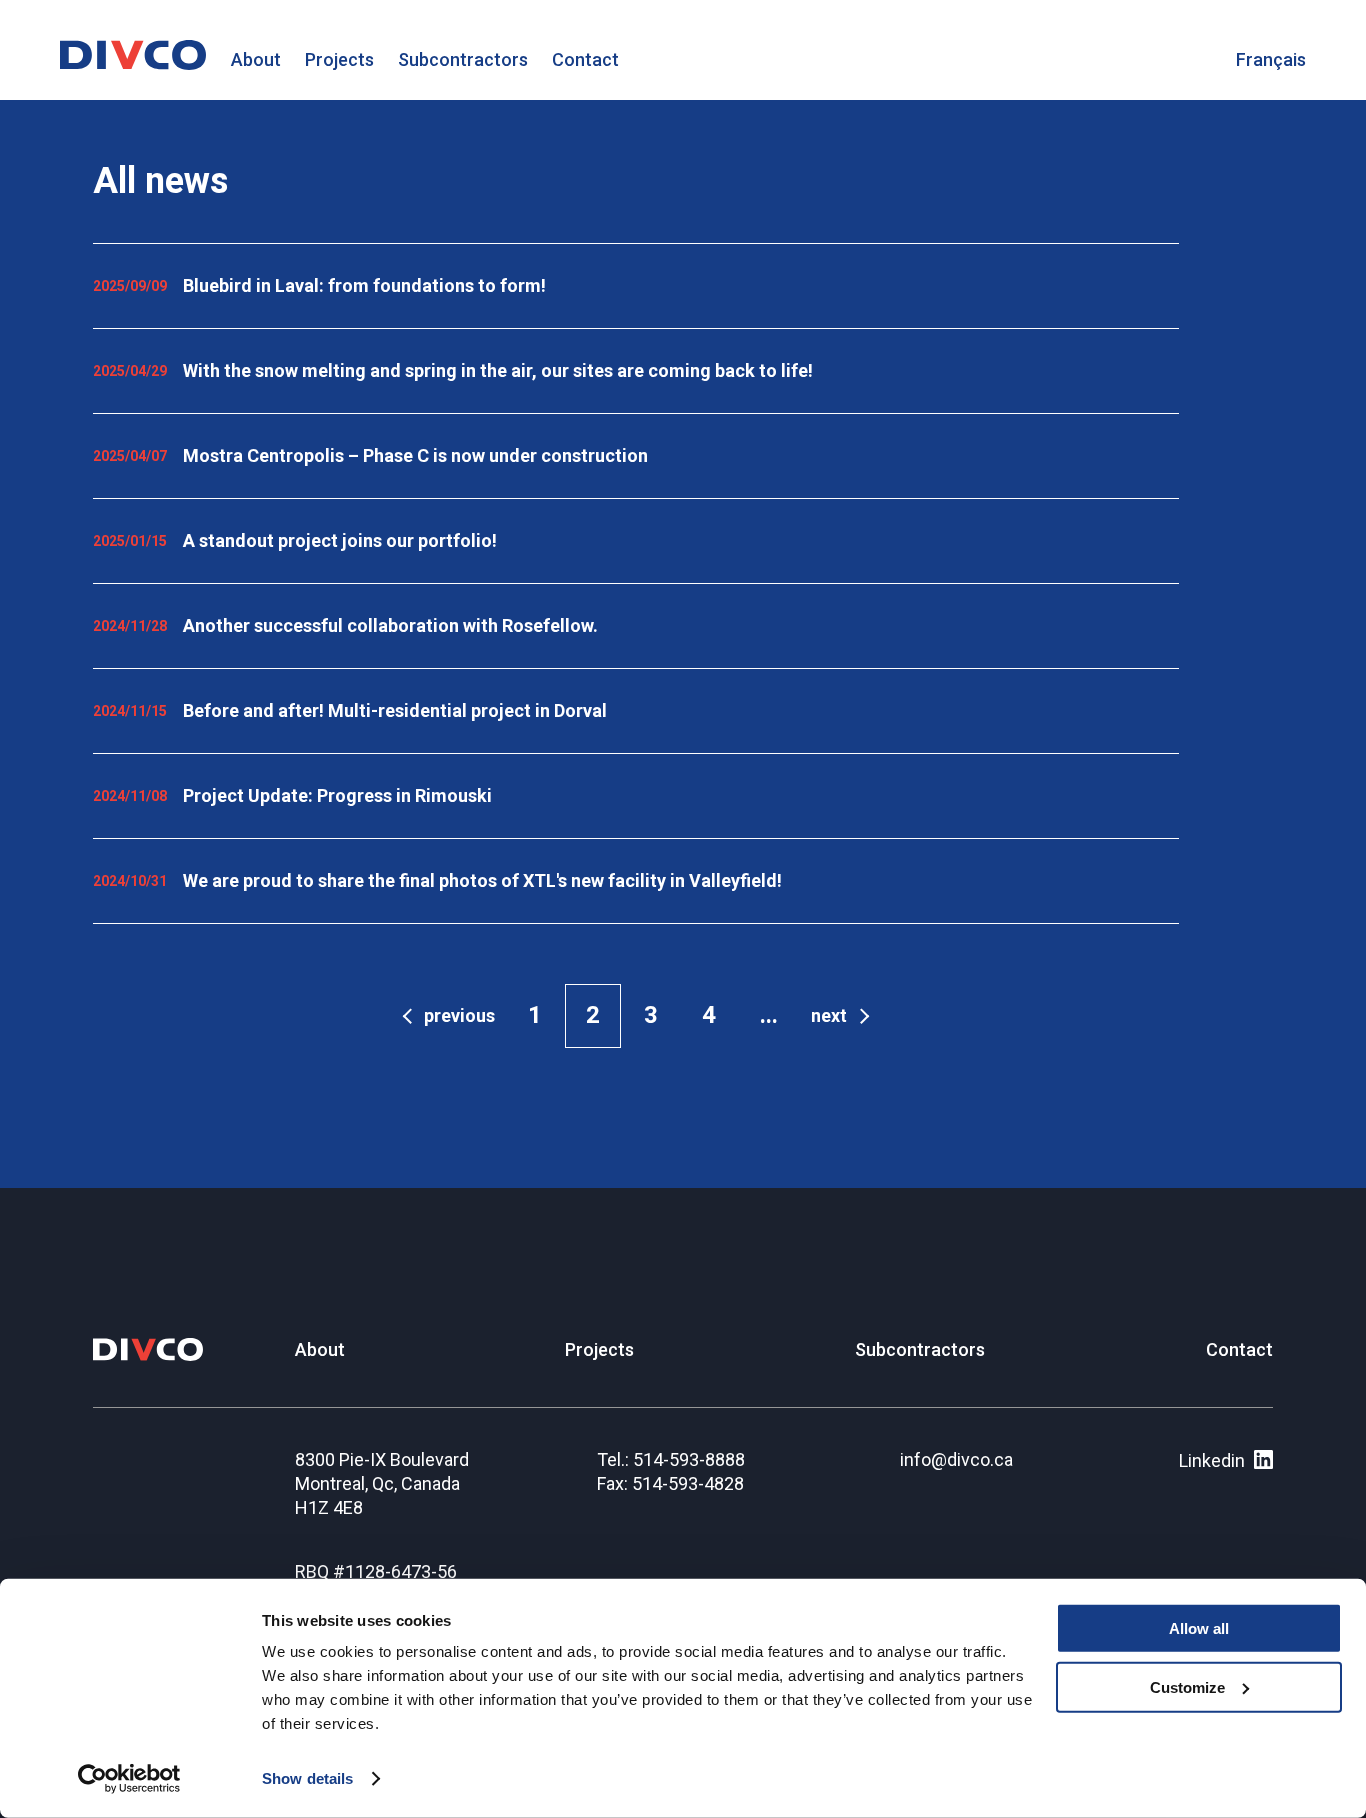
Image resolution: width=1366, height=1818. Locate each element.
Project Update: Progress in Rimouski (337, 795)
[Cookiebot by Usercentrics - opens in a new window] (129, 1779)
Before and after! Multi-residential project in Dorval (395, 710)
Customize (1187, 1687)
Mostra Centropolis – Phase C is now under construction (415, 455)
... (769, 1015)
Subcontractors (463, 59)
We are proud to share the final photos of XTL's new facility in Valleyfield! (482, 880)
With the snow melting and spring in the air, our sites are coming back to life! (498, 370)
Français (1271, 59)
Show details (307, 1778)
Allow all (1199, 1628)
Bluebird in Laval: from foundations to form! (364, 285)
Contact (585, 59)
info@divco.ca (956, 1459)
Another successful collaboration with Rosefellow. (390, 625)
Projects (339, 59)
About (256, 59)
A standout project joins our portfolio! (340, 540)
